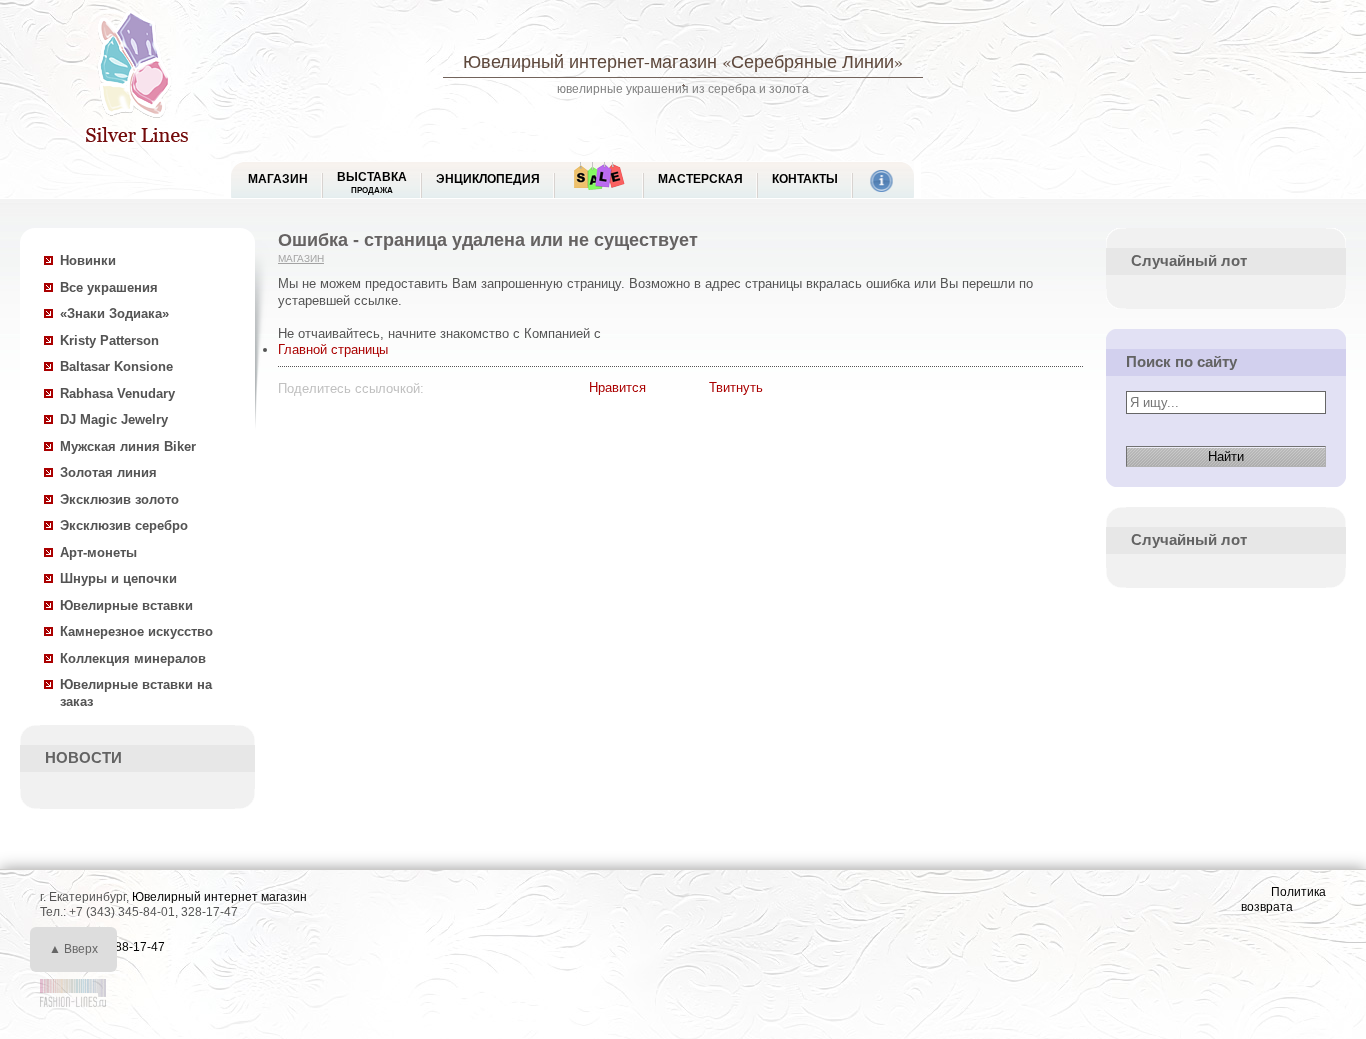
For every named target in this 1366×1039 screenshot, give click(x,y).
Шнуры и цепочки (118, 578)
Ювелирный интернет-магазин (590, 61)
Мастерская (700, 179)
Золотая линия (108, 472)
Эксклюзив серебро (124, 525)
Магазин (301, 258)
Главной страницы (333, 349)
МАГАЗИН (278, 179)
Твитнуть (736, 387)
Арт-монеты (98, 552)
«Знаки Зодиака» (114, 313)
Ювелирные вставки (126, 605)
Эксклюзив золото (119, 499)
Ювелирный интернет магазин (219, 897)
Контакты (805, 179)
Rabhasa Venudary (117, 393)
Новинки (88, 260)
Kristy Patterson (109, 340)
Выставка (372, 182)
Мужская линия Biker (128, 446)
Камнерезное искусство (136, 631)
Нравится (617, 387)
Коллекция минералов (133, 658)
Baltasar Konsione (116, 366)
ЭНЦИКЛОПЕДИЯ (488, 179)
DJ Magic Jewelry (114, 419)
